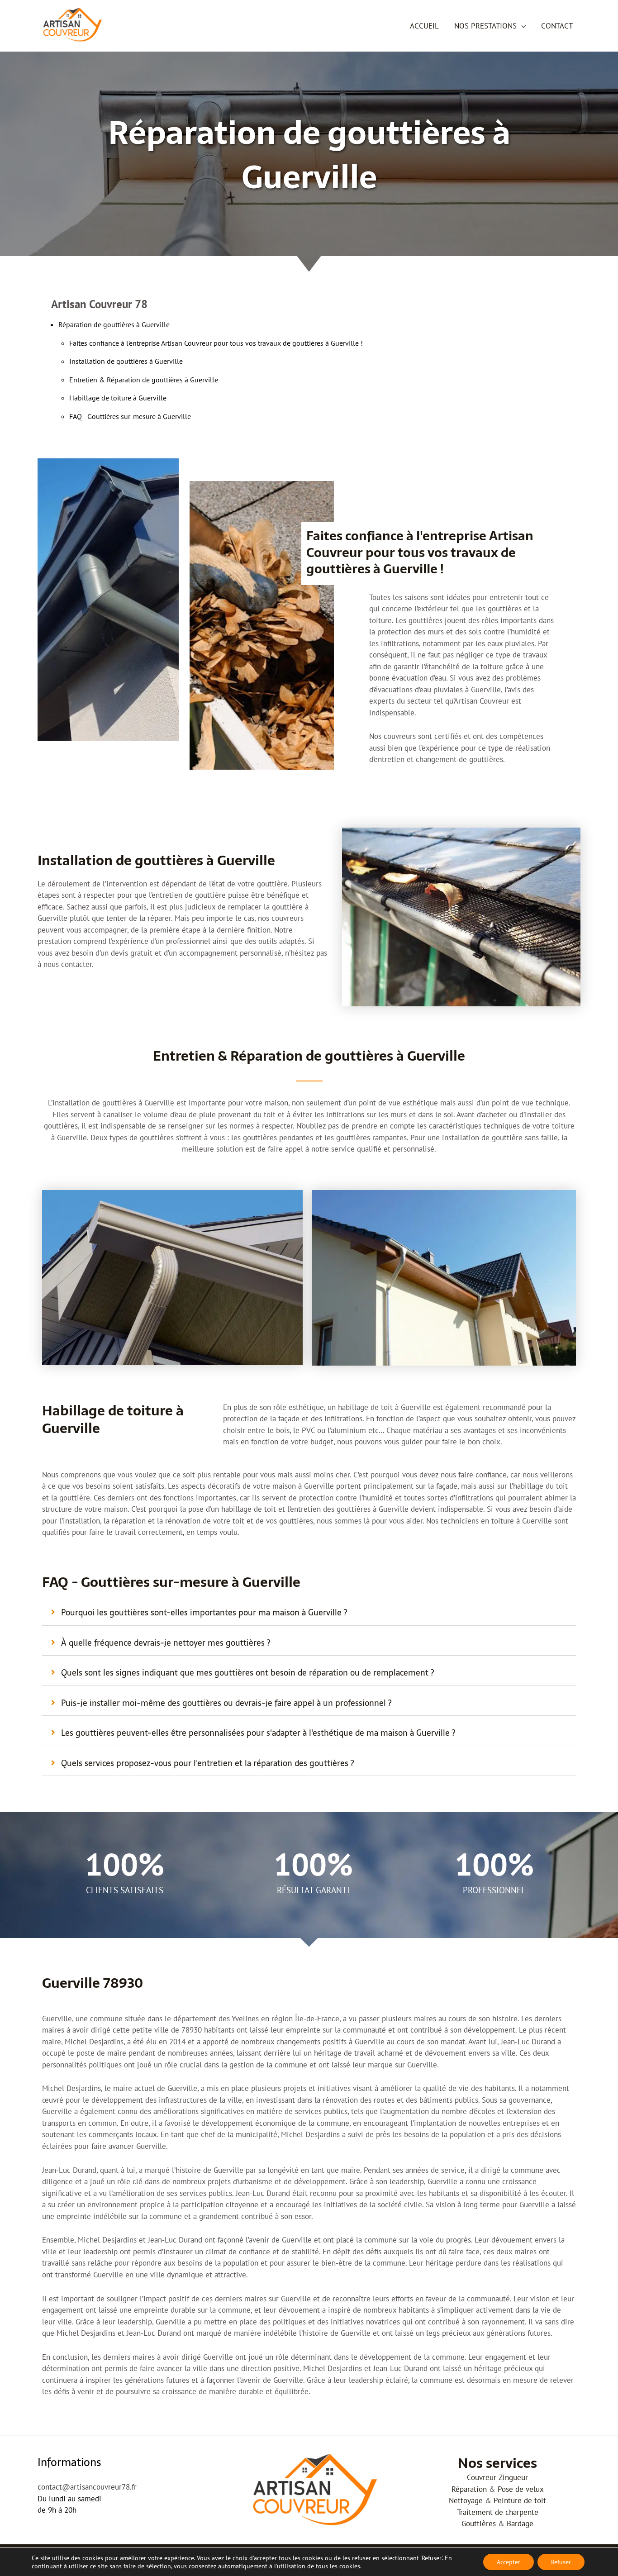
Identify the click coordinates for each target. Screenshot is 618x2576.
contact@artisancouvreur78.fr (87, 2487)
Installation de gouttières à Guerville (126, 361)
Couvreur (482, 2477)
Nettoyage (466, 2500)
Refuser (561, 2562)
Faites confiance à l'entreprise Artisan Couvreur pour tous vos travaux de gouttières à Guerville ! (216, 343)
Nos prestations (485, 26)
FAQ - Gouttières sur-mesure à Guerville (130, 416)
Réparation (469, 2489)
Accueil (424, 26)
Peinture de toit (520, 2500)
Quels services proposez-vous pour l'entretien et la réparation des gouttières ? (207, 1763)
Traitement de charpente (498, 2512)
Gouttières (479, 2524)
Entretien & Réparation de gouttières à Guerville (144, 380)
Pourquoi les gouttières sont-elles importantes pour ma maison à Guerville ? (204, 1612)
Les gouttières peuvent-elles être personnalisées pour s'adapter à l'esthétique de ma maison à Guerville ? (258, 1733)
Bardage (520, 2524)
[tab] (309, 1613)
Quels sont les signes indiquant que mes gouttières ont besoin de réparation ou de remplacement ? (247, 1673)
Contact (557, 26)
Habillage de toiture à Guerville (118, 398)
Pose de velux (521, 2489)
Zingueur (513, 2477)
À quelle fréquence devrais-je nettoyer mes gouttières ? (166, 1643)
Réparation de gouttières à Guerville (114, 324)
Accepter (509, 2562)
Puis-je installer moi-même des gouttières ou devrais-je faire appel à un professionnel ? (226, 1703)
